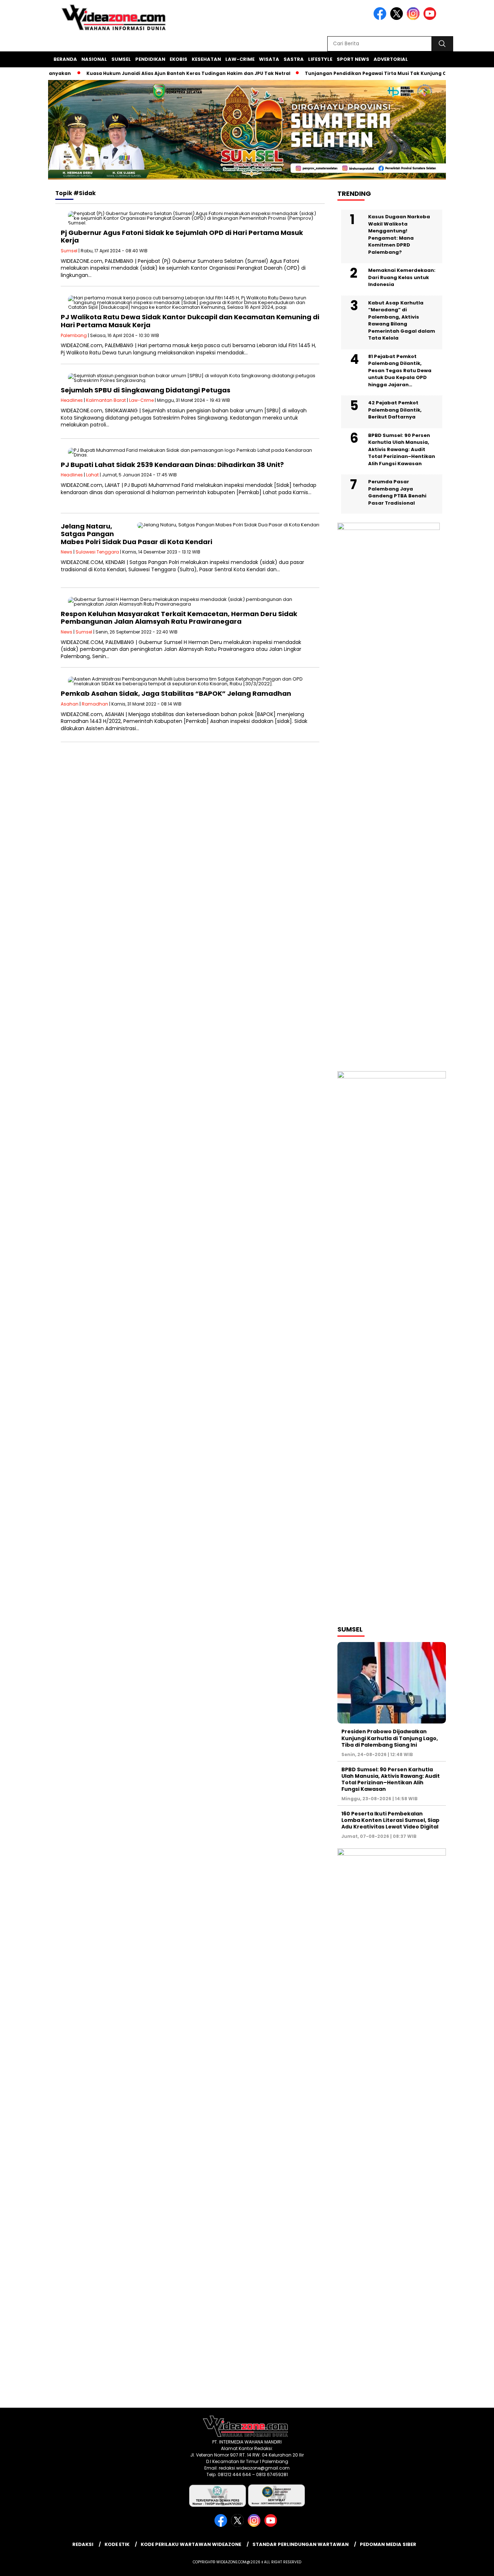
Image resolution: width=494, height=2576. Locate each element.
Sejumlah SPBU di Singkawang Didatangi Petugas (146, 390)
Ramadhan (95, 704)
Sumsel (121, 59)
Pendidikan (150, 59)
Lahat (92, 475)
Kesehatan (206, 59)
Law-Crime (240, 59)
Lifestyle (320, 59)
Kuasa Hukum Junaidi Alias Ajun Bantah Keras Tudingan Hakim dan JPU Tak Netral (155, 73)
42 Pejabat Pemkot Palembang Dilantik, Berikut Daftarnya (395, 410)
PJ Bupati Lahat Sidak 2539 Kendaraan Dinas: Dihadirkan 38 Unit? (172, 465)
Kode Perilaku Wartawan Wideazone (191, 2544)
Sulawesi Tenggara (97, 552)
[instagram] (414, 18)
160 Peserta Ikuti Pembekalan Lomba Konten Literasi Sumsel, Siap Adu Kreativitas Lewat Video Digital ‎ (390, 1820)
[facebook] (381, 18)
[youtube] (431, 18)
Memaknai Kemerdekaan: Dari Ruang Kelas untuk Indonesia (402, 277)
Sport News (353, 59)
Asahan (70, 704)
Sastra (294, 59)
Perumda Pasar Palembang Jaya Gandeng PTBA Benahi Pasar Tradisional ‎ (397, 492)
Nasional (94, 59)
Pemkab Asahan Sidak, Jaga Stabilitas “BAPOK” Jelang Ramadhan (176, 693)
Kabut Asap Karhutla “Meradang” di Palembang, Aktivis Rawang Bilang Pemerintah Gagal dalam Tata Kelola (402, 321)
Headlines (72, 400)
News (67, 552)
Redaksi (83, 2544)
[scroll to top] (473, 2565)
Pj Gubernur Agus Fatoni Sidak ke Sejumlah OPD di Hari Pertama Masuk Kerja (182, 237)
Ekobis (178, 59)
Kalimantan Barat (106, 400)
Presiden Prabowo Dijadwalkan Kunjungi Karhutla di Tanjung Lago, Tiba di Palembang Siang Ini (390, 1738)
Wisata (269, 59)
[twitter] (398, 18)
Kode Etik (117, 2544)
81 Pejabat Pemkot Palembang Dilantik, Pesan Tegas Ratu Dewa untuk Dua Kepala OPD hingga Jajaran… (400, 371)
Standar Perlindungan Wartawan (301, 2544)
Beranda (65, 59)
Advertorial (391, 59)
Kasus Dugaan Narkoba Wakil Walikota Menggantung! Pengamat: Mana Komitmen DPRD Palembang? (399, 234)
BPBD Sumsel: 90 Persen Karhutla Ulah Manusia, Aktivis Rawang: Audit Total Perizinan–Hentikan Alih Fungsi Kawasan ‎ (402, 449)
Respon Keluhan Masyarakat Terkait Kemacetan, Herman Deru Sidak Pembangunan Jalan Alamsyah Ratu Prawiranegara (179, 618)
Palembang (74, 335)
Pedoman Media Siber (388, 2544)
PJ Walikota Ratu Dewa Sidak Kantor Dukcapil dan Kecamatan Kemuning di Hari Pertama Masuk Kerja (190, 321)
